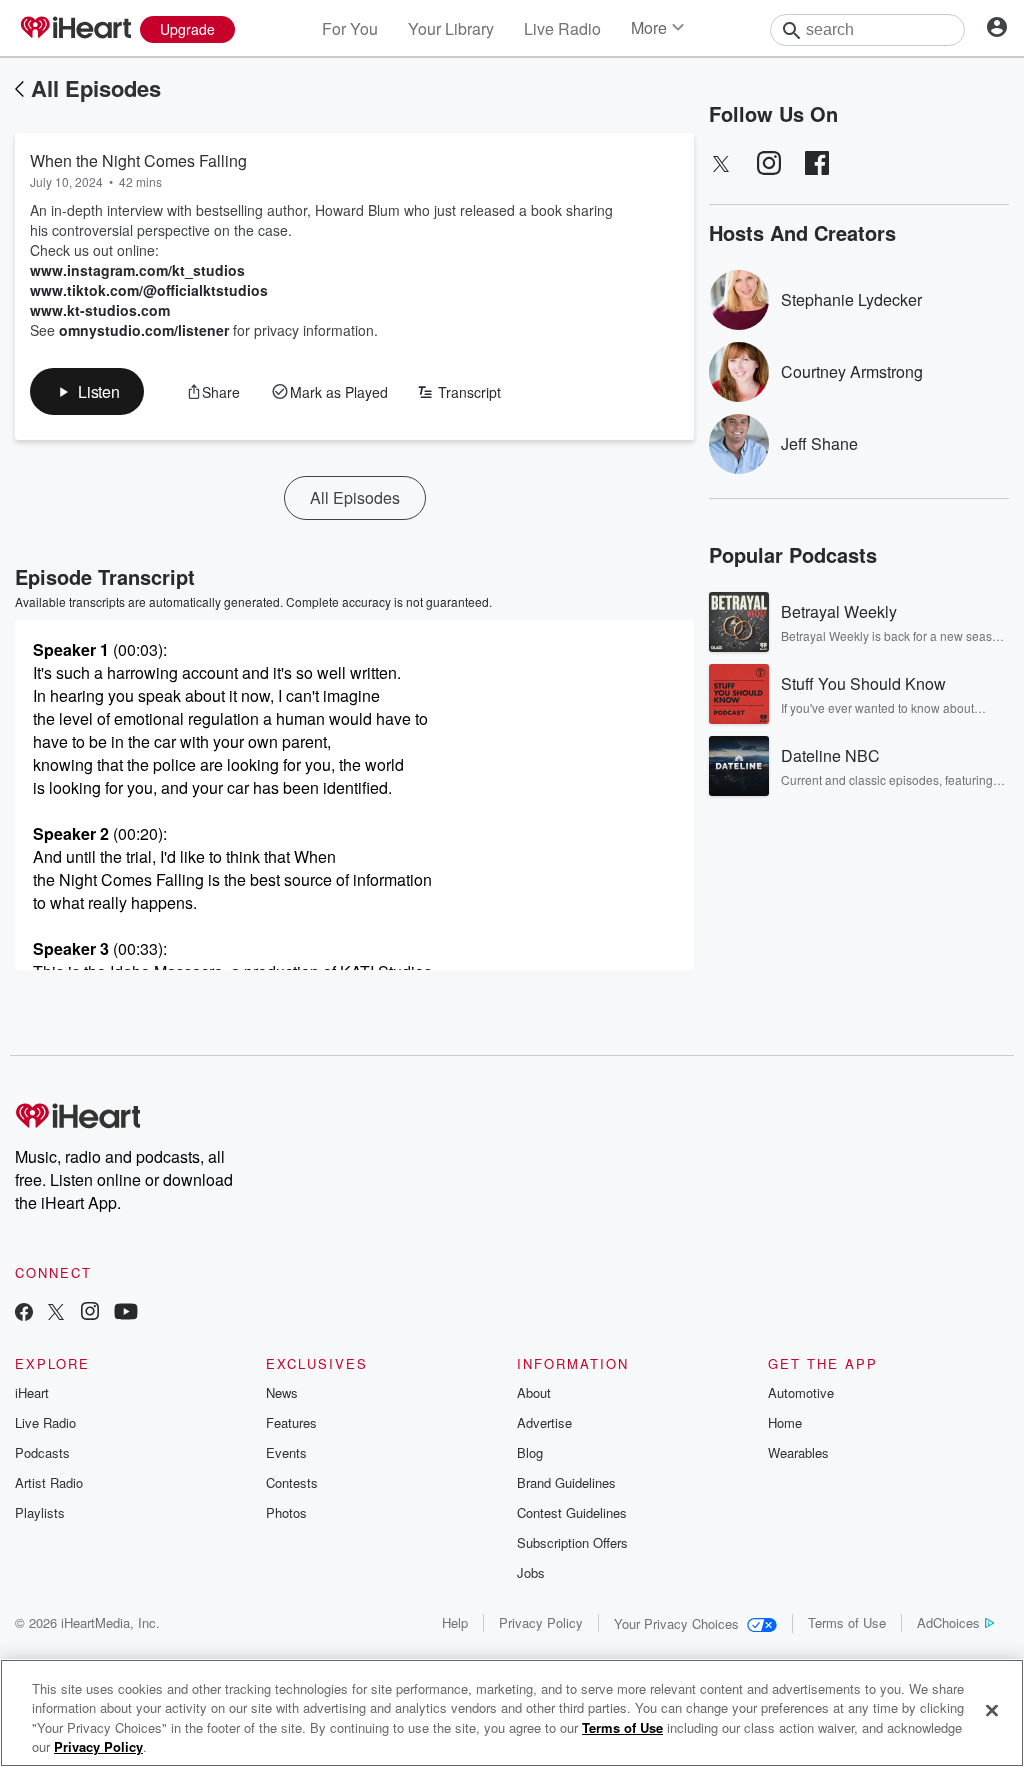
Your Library (451, 28)
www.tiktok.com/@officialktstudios (149, 290)
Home (785, 1422)
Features (291, 1422)
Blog (530, 1452)
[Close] (992, 1710)
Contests (292, 1482)
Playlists (40, 1512)
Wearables (798, 1452)
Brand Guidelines (566, 1482)
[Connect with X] (56, 1313)
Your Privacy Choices (676, 1623)
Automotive (801, 1392)
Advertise (544, 1422)
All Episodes (96, 88)
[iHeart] (75, 29)
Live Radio (562, 28)
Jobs (531, 1572)
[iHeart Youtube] (126, 1313)
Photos (286, 1512)
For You (350, 28)
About (534, 1392)
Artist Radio (49, 1482)
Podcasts (42, 1452)
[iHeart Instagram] (90, 1313)
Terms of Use (847, 1622)
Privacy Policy (541, 1622)
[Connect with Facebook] (24, 1313)
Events (286, 1452)
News (282, 1392)
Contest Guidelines (572, 1512)
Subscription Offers (572, 1542)
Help (455, 1622)
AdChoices (948, 1622)
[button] (87, 391)
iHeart (32, 1392)
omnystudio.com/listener (144, 330)
